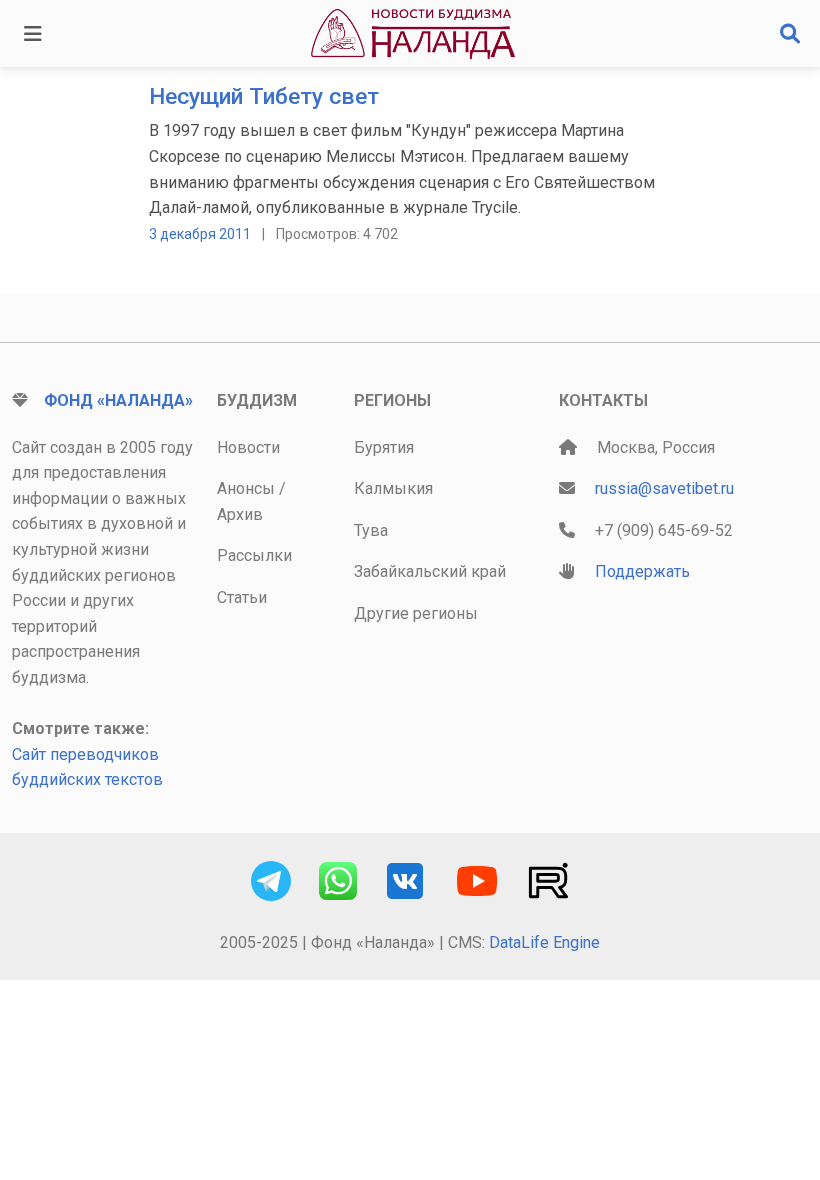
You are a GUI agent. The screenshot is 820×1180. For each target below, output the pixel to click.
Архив (240, 514)
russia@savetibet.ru (664, 488)
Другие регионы (416, 613)
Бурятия (384, 447)
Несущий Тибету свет (264, 96)
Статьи (242, 597)
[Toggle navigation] (33, 34)
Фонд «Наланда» (118, 400)
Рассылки (254, 555)
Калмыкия (393, 488)
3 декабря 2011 (200, 234)
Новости (248, 447)
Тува (371, 530)
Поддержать (642, 571)
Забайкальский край (430, 571)
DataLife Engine (544, 942)
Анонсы (246, 488)
